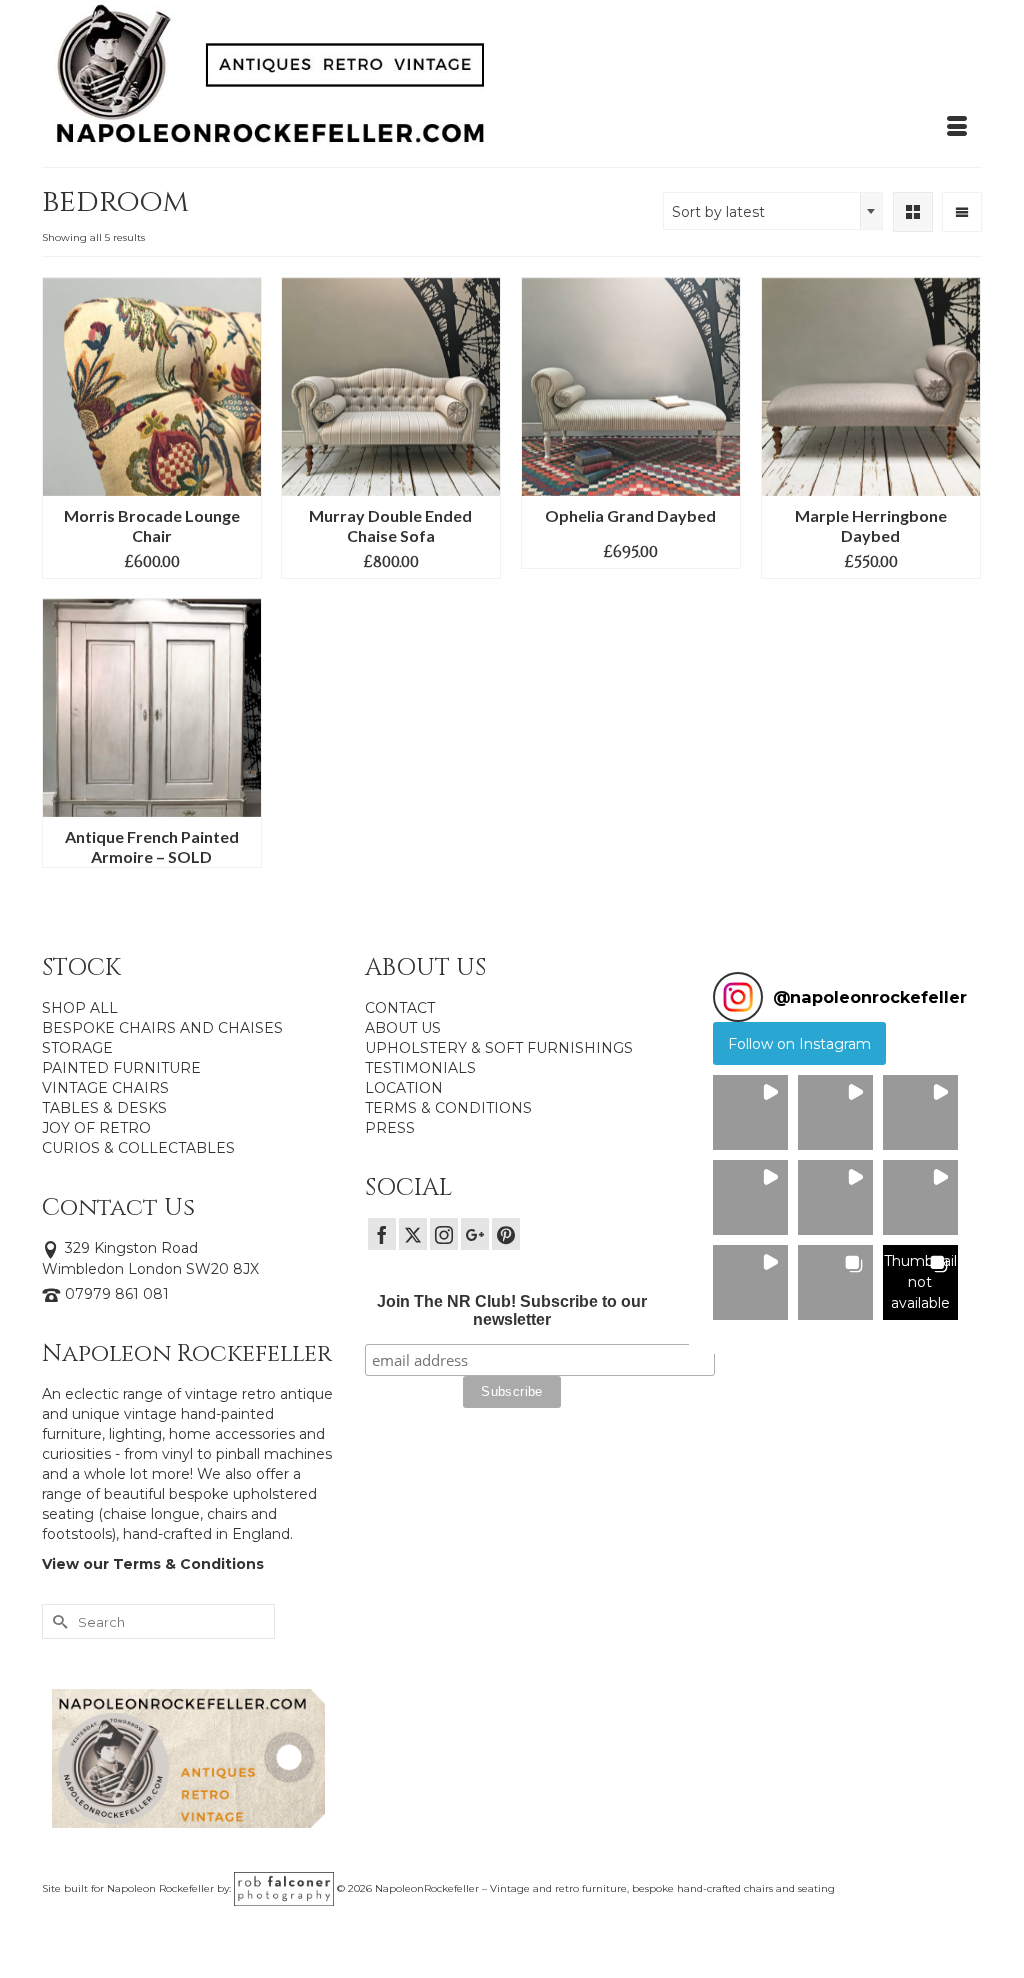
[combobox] (773, 211)
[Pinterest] (506, 1233)
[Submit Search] (57, 1621)
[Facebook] (382, 1233)
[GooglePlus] (475, 1233)
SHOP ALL (80, 1008)
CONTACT (400, 1008)
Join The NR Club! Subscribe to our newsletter (512, 1310)
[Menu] (957, 127)
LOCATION (404, 1088)
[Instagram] (444, 1233)
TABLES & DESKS (104, 1108)
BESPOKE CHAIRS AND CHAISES (162, 1028)
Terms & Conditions (188, 1564)
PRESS (390, 1128)
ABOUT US (403, 1028)
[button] (750, 1112)
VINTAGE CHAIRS (105, 1088)
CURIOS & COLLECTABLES (138, 1148)
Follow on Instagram (799, 1044)
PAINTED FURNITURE (121, 1068)
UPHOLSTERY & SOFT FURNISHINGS (499, 1048)
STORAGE (77, 1048)
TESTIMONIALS (420, 1068)
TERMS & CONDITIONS (448, 1108)
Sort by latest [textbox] (718, 212)
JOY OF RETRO (96, 1128)
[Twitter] (413, 1233)
